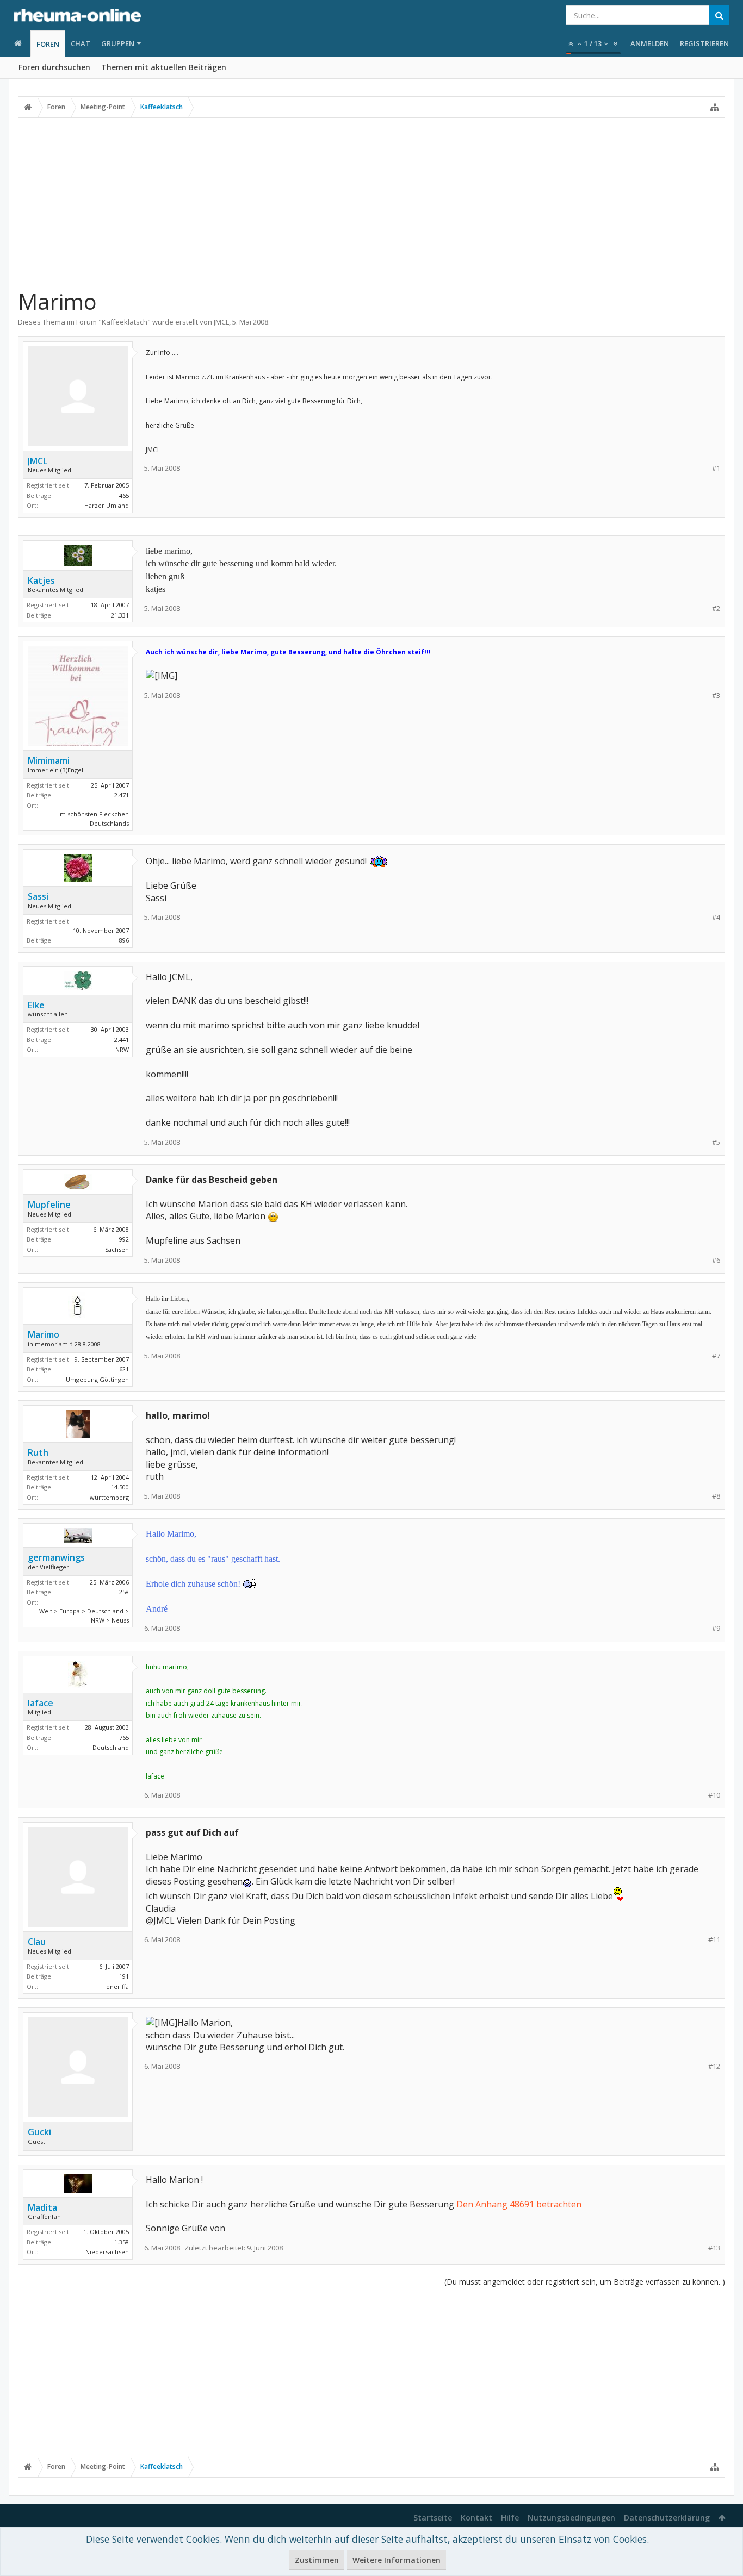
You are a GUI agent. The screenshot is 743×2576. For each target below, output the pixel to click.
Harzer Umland (107, 505)
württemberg (109, 1497)
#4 (716, 917)
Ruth (38, 1452)
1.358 (122, 2242)
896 (124, 940)
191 (124, 1976)
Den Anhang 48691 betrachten (519, 2204)
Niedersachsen (107, 2252)
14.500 (120, 1487)
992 (124, 1239)
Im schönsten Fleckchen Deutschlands (94, 819)
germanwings (56, 1557)
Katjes (41, 581)
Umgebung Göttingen (97, 1379)
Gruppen (118, 43)
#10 (714, 1795)
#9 (716, 1628)
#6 (716, 1260)
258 (124, 1592)
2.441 (122, 1040)
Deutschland (111, 1747)
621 (124, 1369)
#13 (714, 2248)
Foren (48, 44)
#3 (716, 696)
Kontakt (476, 2518)
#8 (716, 1496)
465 (124, 495)
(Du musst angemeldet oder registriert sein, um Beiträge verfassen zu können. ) (585, 2282)
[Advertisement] (371, 203)
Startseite (433, 2518)
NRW (122, 1049)
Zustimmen (317, 2560)
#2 (716, 609)
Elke (36, 1005)
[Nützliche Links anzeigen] (715, 107)
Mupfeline (49, 1205)
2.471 (122, 795)
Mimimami (49, 760)
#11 (714, 1940)
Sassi (38, 896)
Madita (42, 2207)
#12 (714, 2066)
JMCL (221, 322)
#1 (716, 468)
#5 (716, 1142)
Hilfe (510, 2518)
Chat (81, 43)
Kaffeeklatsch (125, 322)
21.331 (120, 615)
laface (41, 1703)
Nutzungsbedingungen (571, 2518)
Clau (37, 1942)
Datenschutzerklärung (667, 2518)
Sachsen (117, 1249)
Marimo (44, 1334)
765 (124, 1738)
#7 (716, 1356)
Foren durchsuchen (54, 67)
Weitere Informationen (397, 2560)
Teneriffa (116, 1986)
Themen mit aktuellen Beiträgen (164, 67)
